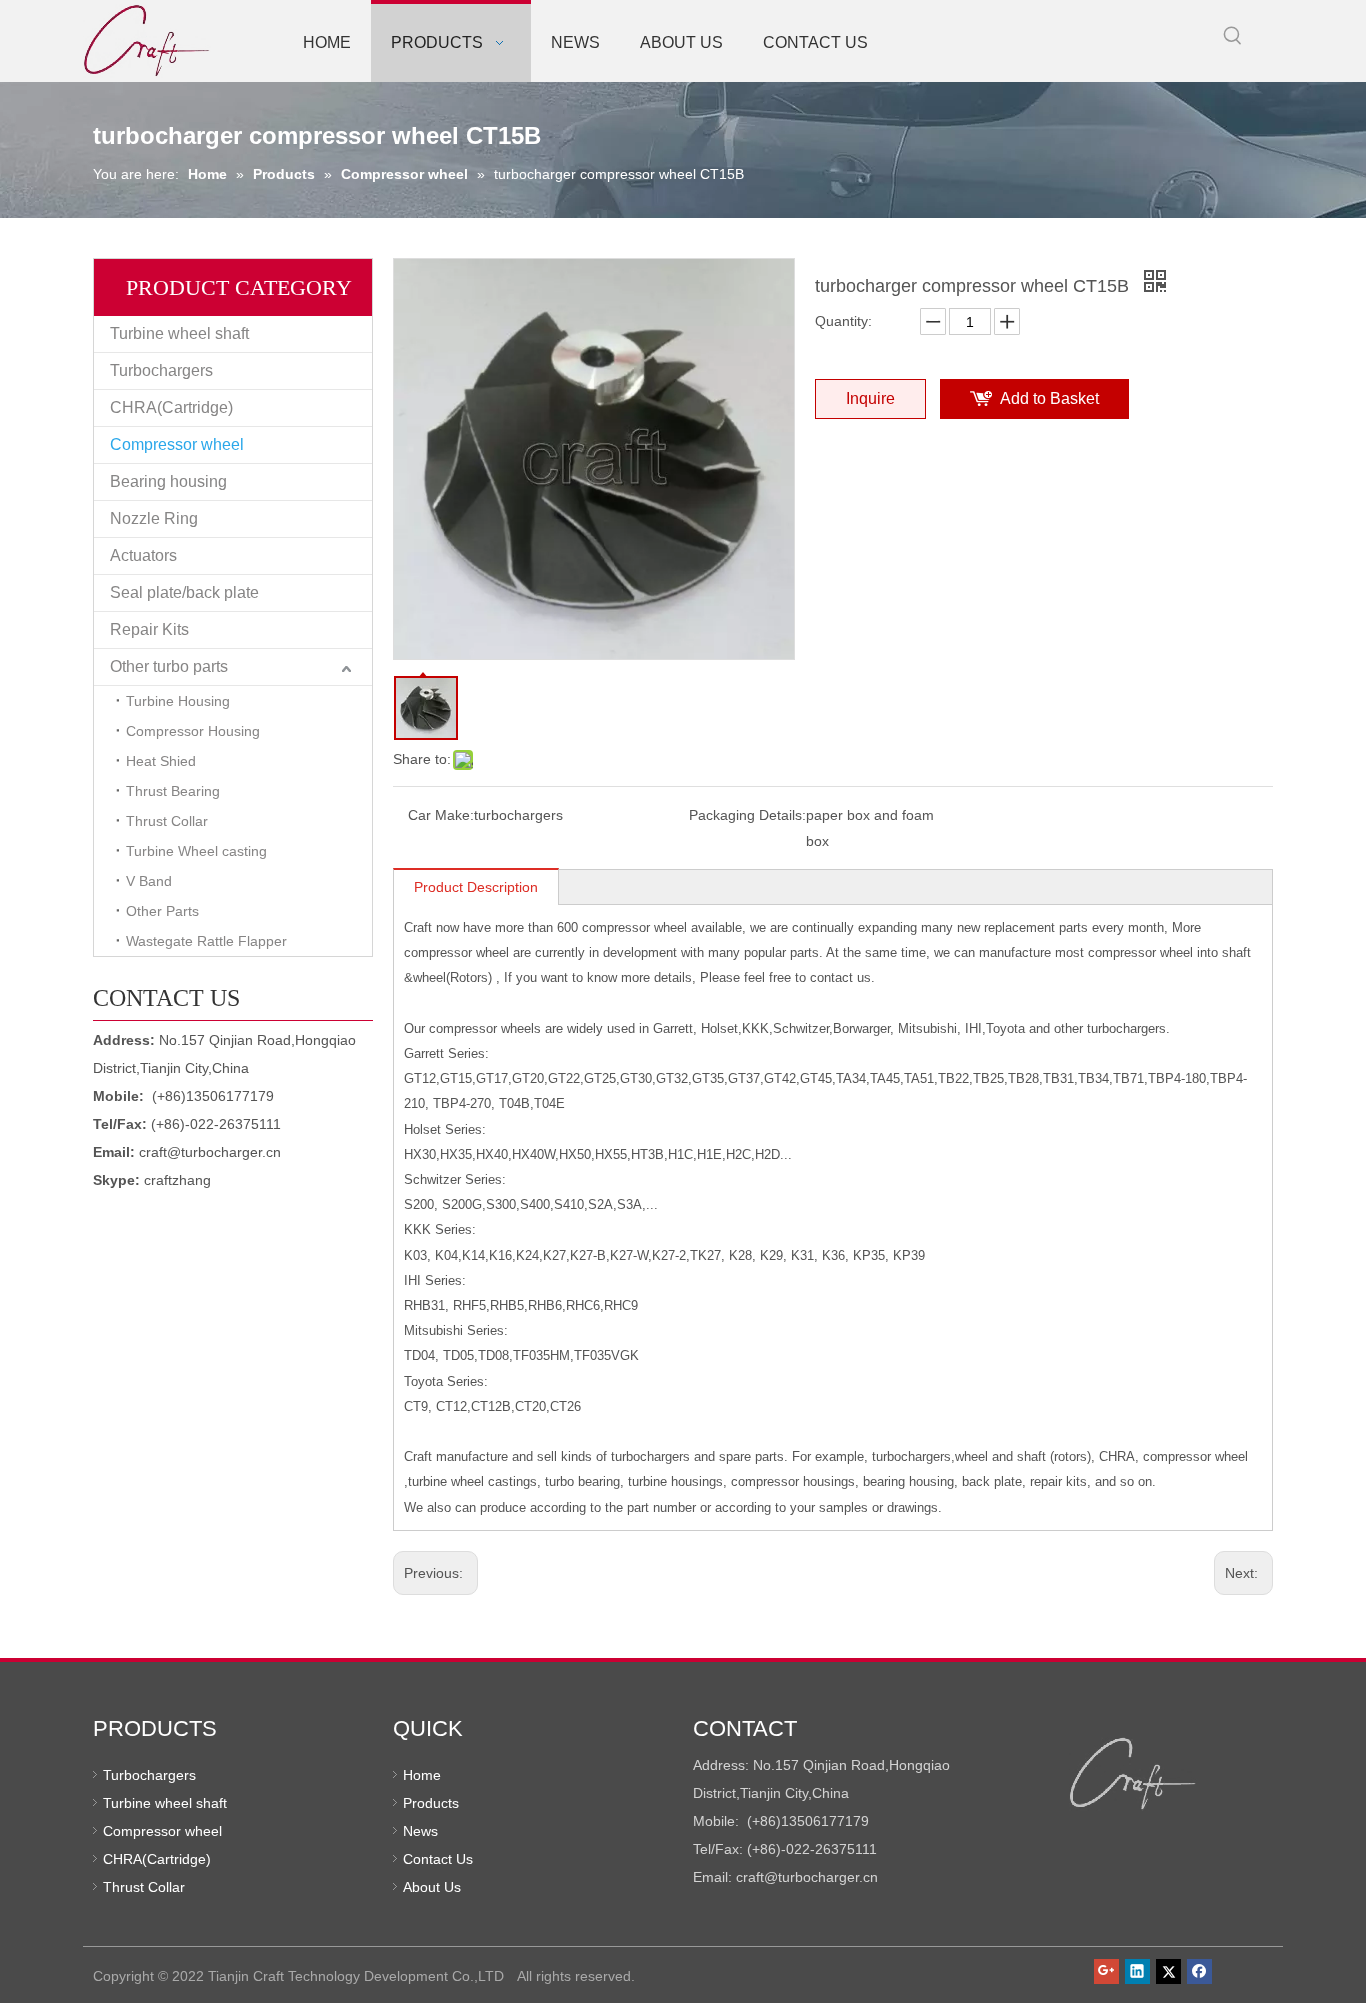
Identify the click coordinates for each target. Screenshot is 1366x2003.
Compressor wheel (177, 444)
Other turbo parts (169, 666)
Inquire (870, 398)
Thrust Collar (167, 821)
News (420, 1831)
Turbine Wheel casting (196, 851)
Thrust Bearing (173, 791)
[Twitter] (1168, 1971)
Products (431, 1803)
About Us (432, 1887)
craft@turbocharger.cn (210, 1152)
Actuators (143, 555)
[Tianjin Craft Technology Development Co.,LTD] (1133, 1774)
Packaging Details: (747, 815)
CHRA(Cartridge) (171, 407)
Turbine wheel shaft (179, 333)
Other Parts (162, 911)
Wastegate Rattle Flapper (206, 941)
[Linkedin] (1137, 1971)
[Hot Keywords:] (1233, 36)
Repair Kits (149, 629)
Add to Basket (1049, 398)
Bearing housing (168, 481)
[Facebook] (1199, 1971)
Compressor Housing (193, 731)
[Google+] (1106, 1971)
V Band (149, 881)
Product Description (476, 887)
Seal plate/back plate (184, 592)
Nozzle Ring (154, 518)
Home (422, 1775)
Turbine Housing (178, 701)
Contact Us (438, 1859)
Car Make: (441, 815)
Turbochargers (161, 370)
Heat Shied (161, 761)
